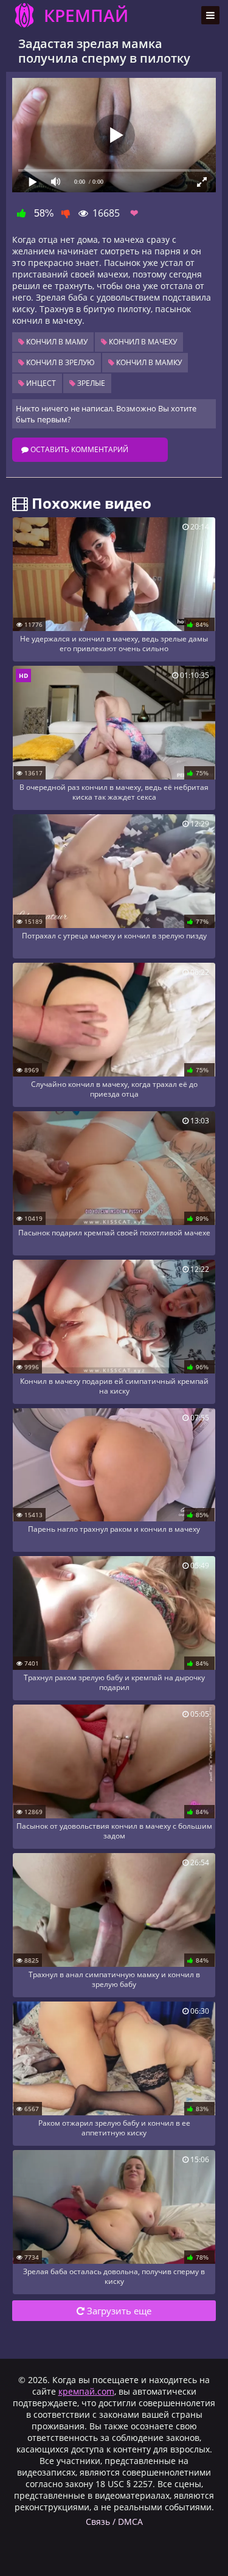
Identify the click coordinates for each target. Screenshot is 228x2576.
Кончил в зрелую (60, 362)
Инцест (40, 383)
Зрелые (90, 383)
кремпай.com (86, 2391)
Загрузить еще (118, 2311)
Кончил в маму (56, 342)
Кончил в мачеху (142, 342)
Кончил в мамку (148, 362)
